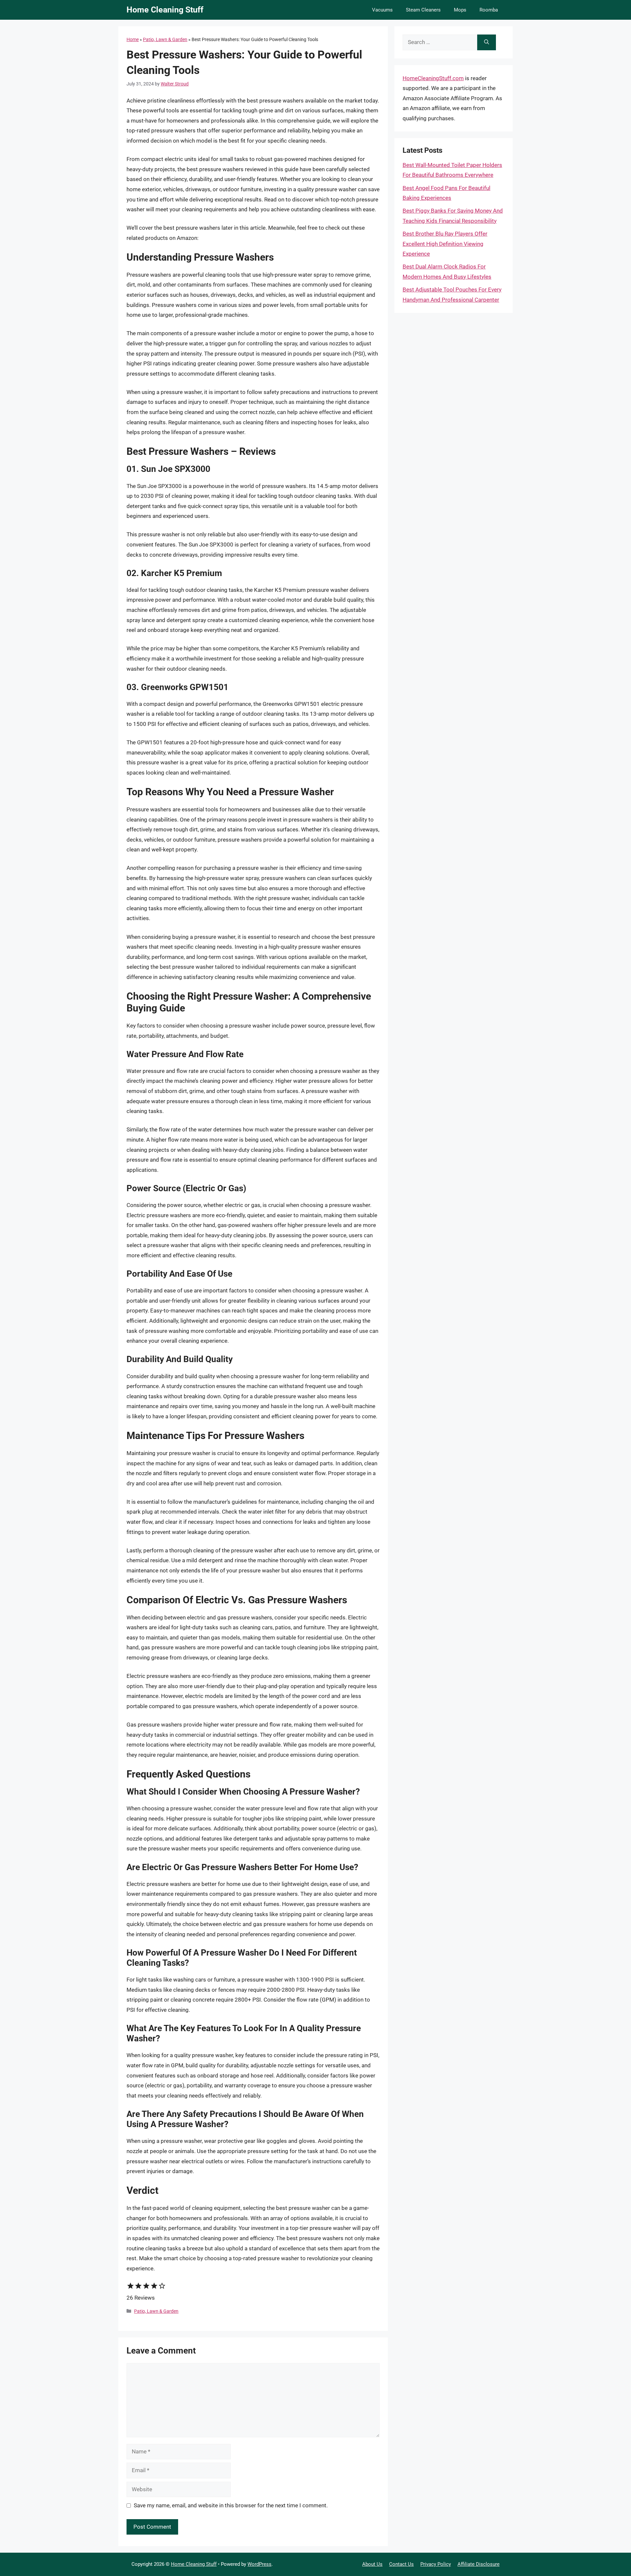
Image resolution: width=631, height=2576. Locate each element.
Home (133, 39)
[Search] (487, 42)
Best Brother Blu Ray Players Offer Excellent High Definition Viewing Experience (445, 244)
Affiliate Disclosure (479, 2564)
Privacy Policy (436, 2564)
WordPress (259, 2564)
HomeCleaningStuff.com (433, 78)
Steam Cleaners (423, 10)
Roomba (489, 10)
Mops (460, 10)
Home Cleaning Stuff (165, 10)
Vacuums (382, 10)
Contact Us (401, 2564)
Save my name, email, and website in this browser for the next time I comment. (231, 2505)
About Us (372, 2564)
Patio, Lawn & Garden (165, 39)
